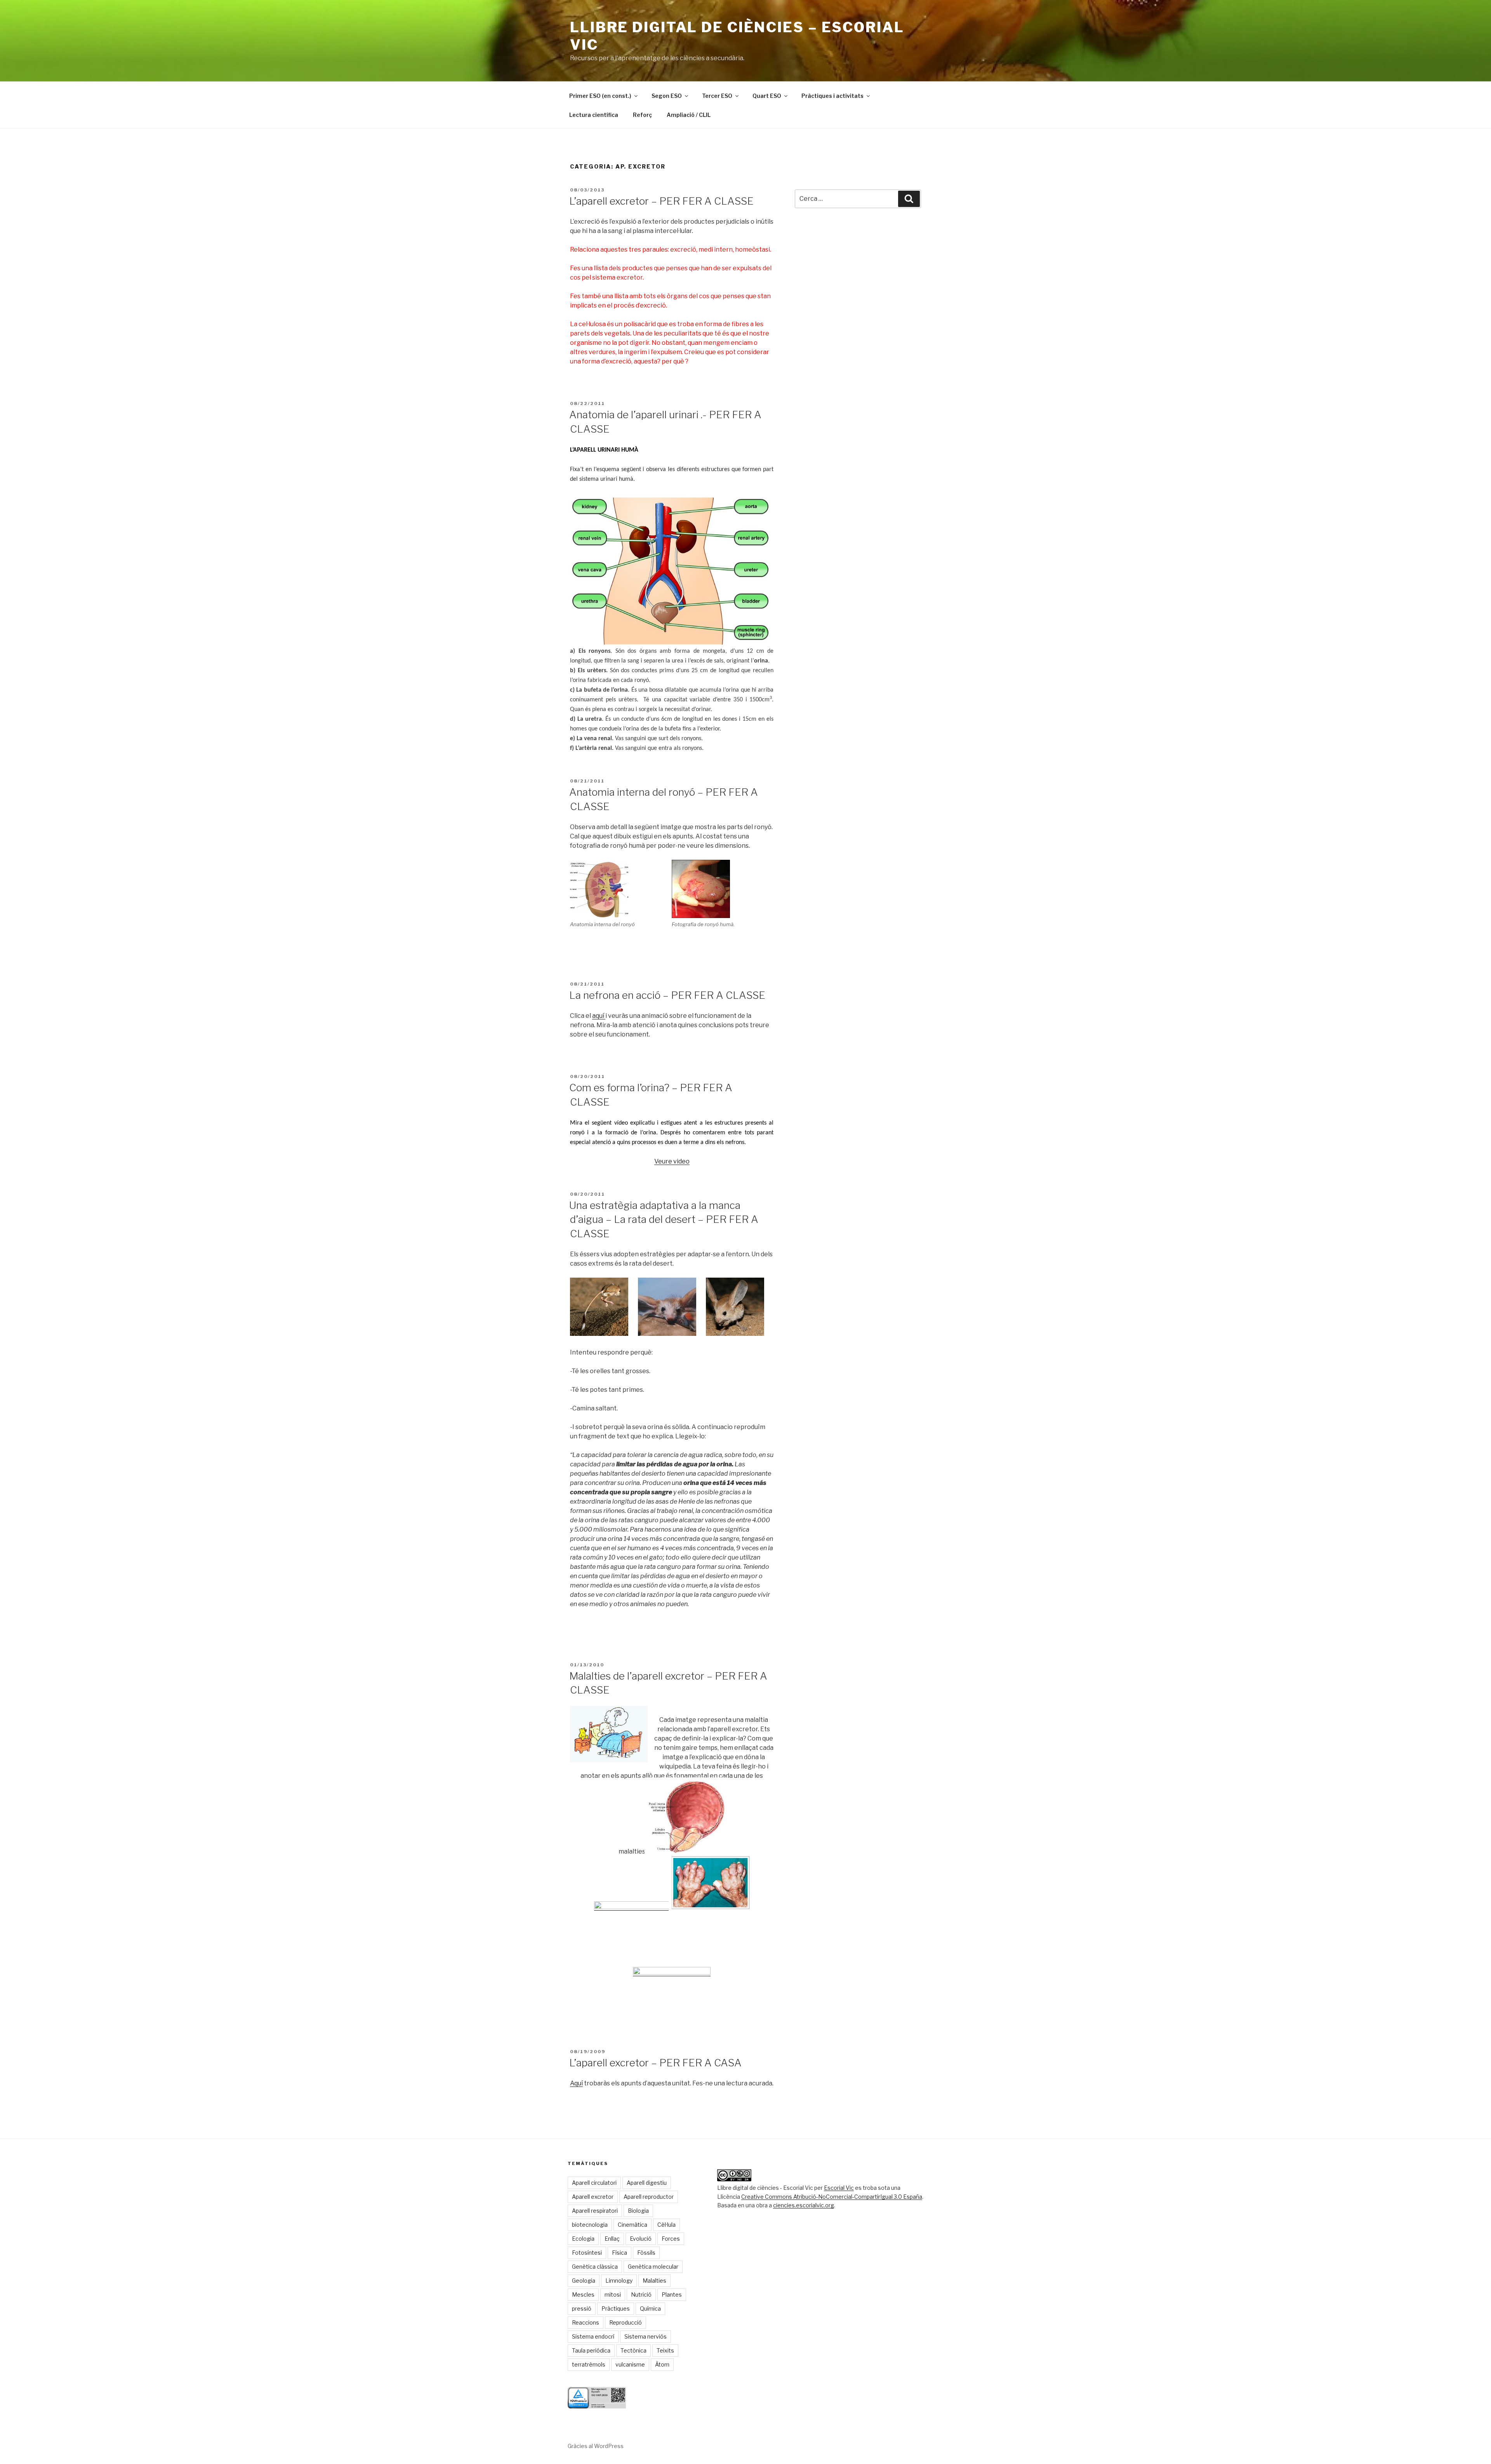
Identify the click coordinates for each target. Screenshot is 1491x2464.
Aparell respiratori (595, 2211)
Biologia (638, 2211)
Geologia (584, 2281)
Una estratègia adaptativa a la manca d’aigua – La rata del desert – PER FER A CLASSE (664, 1219)
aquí (599, 1016)
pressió (582, 2308)
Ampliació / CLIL (689, 115)
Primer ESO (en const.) (600, 96)
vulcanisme (630, 2364)
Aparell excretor (593, 2197)
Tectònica (633, 2350)
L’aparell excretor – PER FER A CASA (655, 2063)
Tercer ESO (717, 96)
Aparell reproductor (649, 2197)
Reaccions (586, 2322)
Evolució (641, 2239)
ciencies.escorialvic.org (804, 2205)
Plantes (672, 2294)
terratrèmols (589, 2364)
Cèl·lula (666, 2225)
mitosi (613, 2294)
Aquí (576, 2083)
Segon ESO (667, 96)
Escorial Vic (839, 2188)
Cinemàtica (633, 2225)
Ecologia (583, 2239)
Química (650, 2308)
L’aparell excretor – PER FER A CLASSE (661, 201)
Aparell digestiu (647, 2183)
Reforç (642, 115)
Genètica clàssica (595, 2267)
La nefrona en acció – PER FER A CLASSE (667, 995)
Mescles (583, 2294)
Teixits (665, 2350)
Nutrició (641, 2294)
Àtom (662, 2364)
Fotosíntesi (587, 2253)
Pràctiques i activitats (832, 96)
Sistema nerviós (646, 2336)
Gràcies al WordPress (596, 2446)
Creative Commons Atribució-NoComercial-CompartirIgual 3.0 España (832, 2197)
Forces (671, 2239)
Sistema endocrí (593, 2336)
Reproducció (626, 2322)
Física (620, 2253)
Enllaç (612, 2239)
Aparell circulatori (594, 2183)
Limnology (619, 2281)
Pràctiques (616, 2308)
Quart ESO (767, 96)
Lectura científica (594, 115)
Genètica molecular (653, 2267)
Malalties (654, 2281)
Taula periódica (591, 2350)
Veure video (672, 1161)
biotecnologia (590, 2225)
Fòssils (646, 2253)
